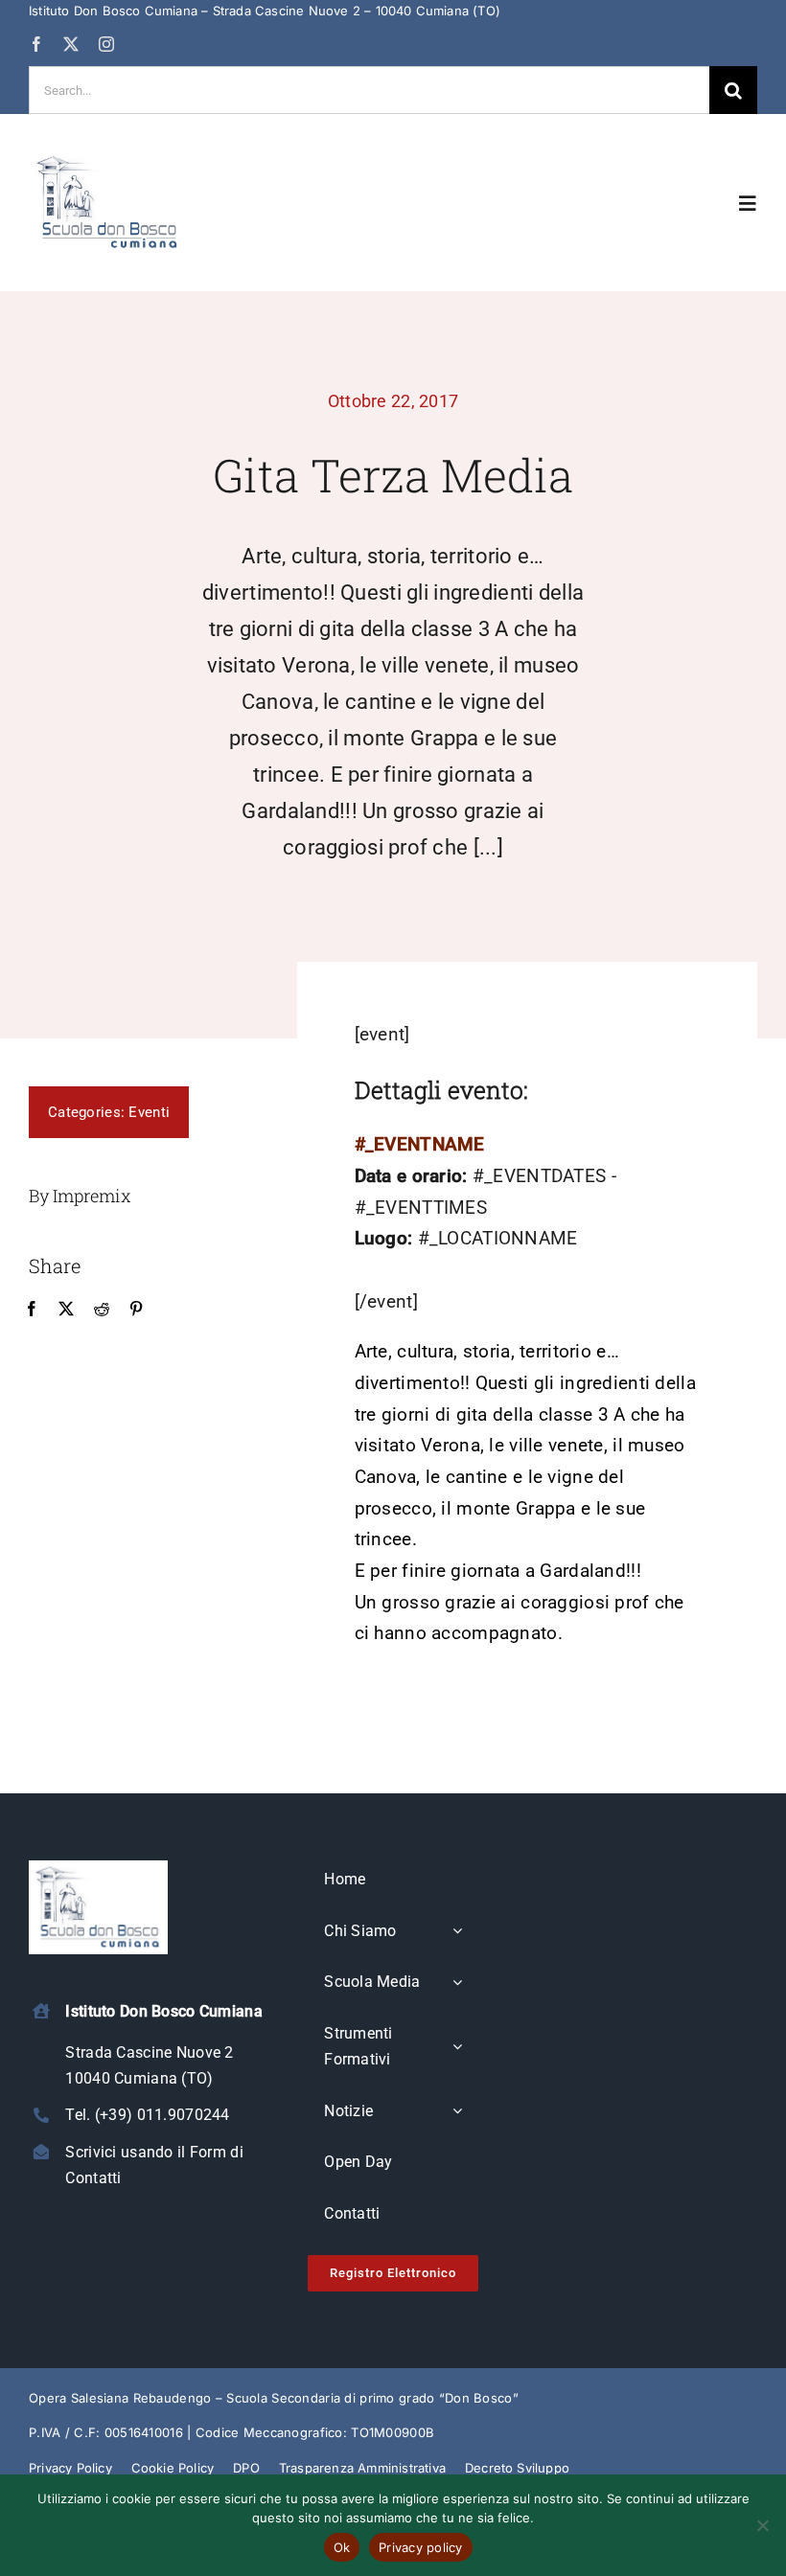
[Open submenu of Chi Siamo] (457, 1932)
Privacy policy (421, 2547)
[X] (66, 1310)
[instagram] (106, 44)
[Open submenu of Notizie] (457, 2112)
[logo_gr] (108, 159)
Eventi (149, 1112)
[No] (762, 2525)
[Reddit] (102, 1310)
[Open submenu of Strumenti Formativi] (457, 2048)
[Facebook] (32, 1310)
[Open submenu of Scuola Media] (457, 1983)
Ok (342, 2547)
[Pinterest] (136, 1310)
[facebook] (36, 44)
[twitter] (71, 44)
